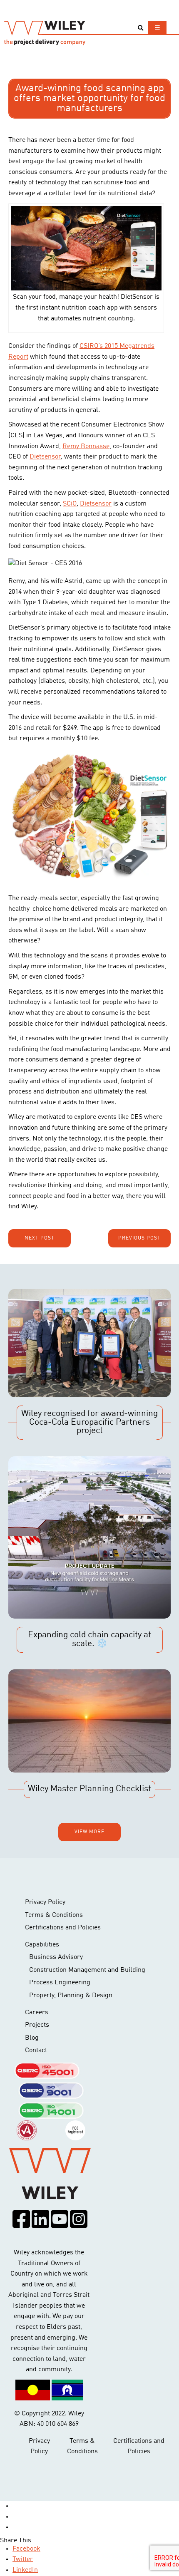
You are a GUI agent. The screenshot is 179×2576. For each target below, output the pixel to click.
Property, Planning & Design (71, 1996)
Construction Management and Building (87, 1970)
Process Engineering (60, 1983)
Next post (40, 1238)
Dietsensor (45, 457)
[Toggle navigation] (157, 28)
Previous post (139, 1238)
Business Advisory (56, 1957)
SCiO (70, 504)
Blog (32, 2038)
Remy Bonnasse (86, 446)
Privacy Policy (45, 1902)
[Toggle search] (140, 28)
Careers (37, 2013)
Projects (37, 2025)
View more (89, 1832)
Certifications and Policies (63, 1928)
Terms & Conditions (54, 1915)
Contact (36, 2050)
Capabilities (42, 1945)
